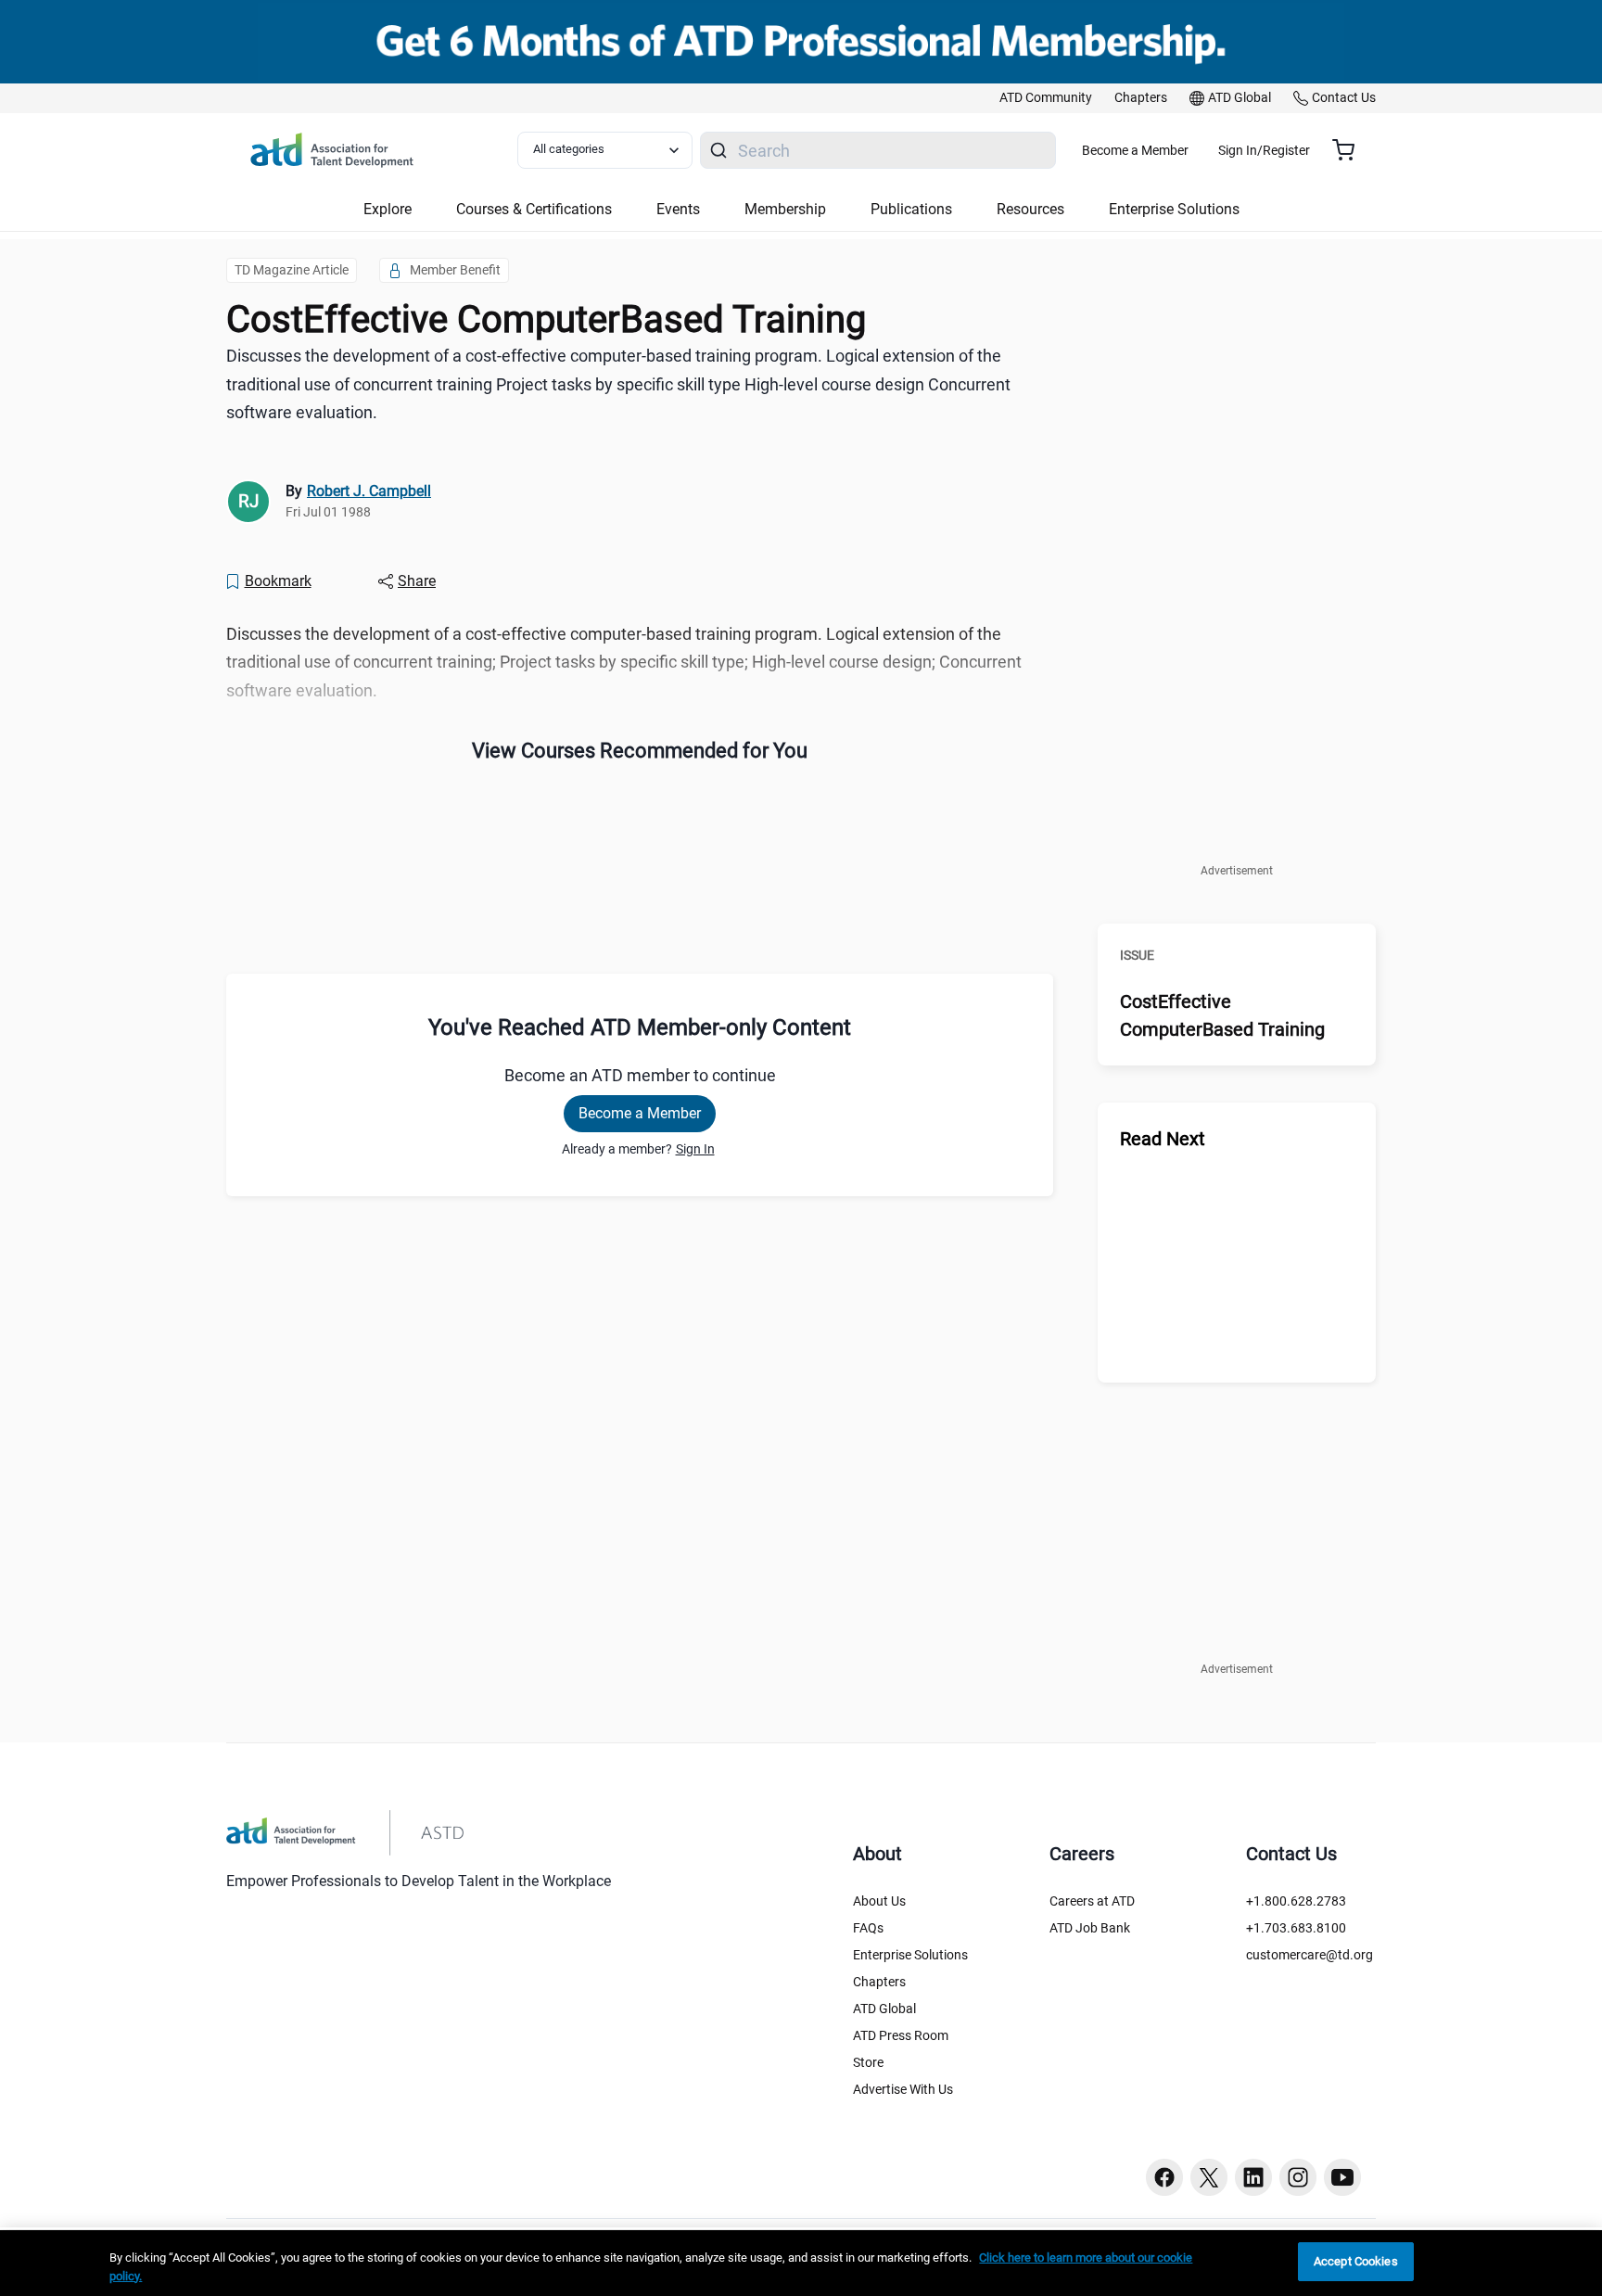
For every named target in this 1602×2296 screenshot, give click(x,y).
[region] (801, 2263)
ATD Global (884, 2009)
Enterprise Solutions (910, 1955)
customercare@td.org (1310, 1955)
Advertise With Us (903, 2089)
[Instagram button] (1298, 2177)
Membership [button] (785, 209)
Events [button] (678, 209)
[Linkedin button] (1253, 2177)
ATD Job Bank (1090, 1928)
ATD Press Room (901, 2035)
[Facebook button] (1164, 2177)
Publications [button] (911, 209)
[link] (1046, 98)
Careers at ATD (1092, 1901)
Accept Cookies (1356, 2261)
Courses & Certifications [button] (534, 209)
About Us (879, 1901)
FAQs (868, 1928)
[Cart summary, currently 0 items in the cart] (1350, 150)
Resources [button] (1030, 209)
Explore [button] (388, 209)
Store (868, 2062)
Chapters (879, 1982)
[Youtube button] (1342, 2177)
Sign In (695, 1149)
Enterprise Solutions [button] (1174, 209)
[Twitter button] (1209, 2177)
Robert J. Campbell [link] (369, 491)
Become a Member (1135, 150)
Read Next (1163, 1139)
